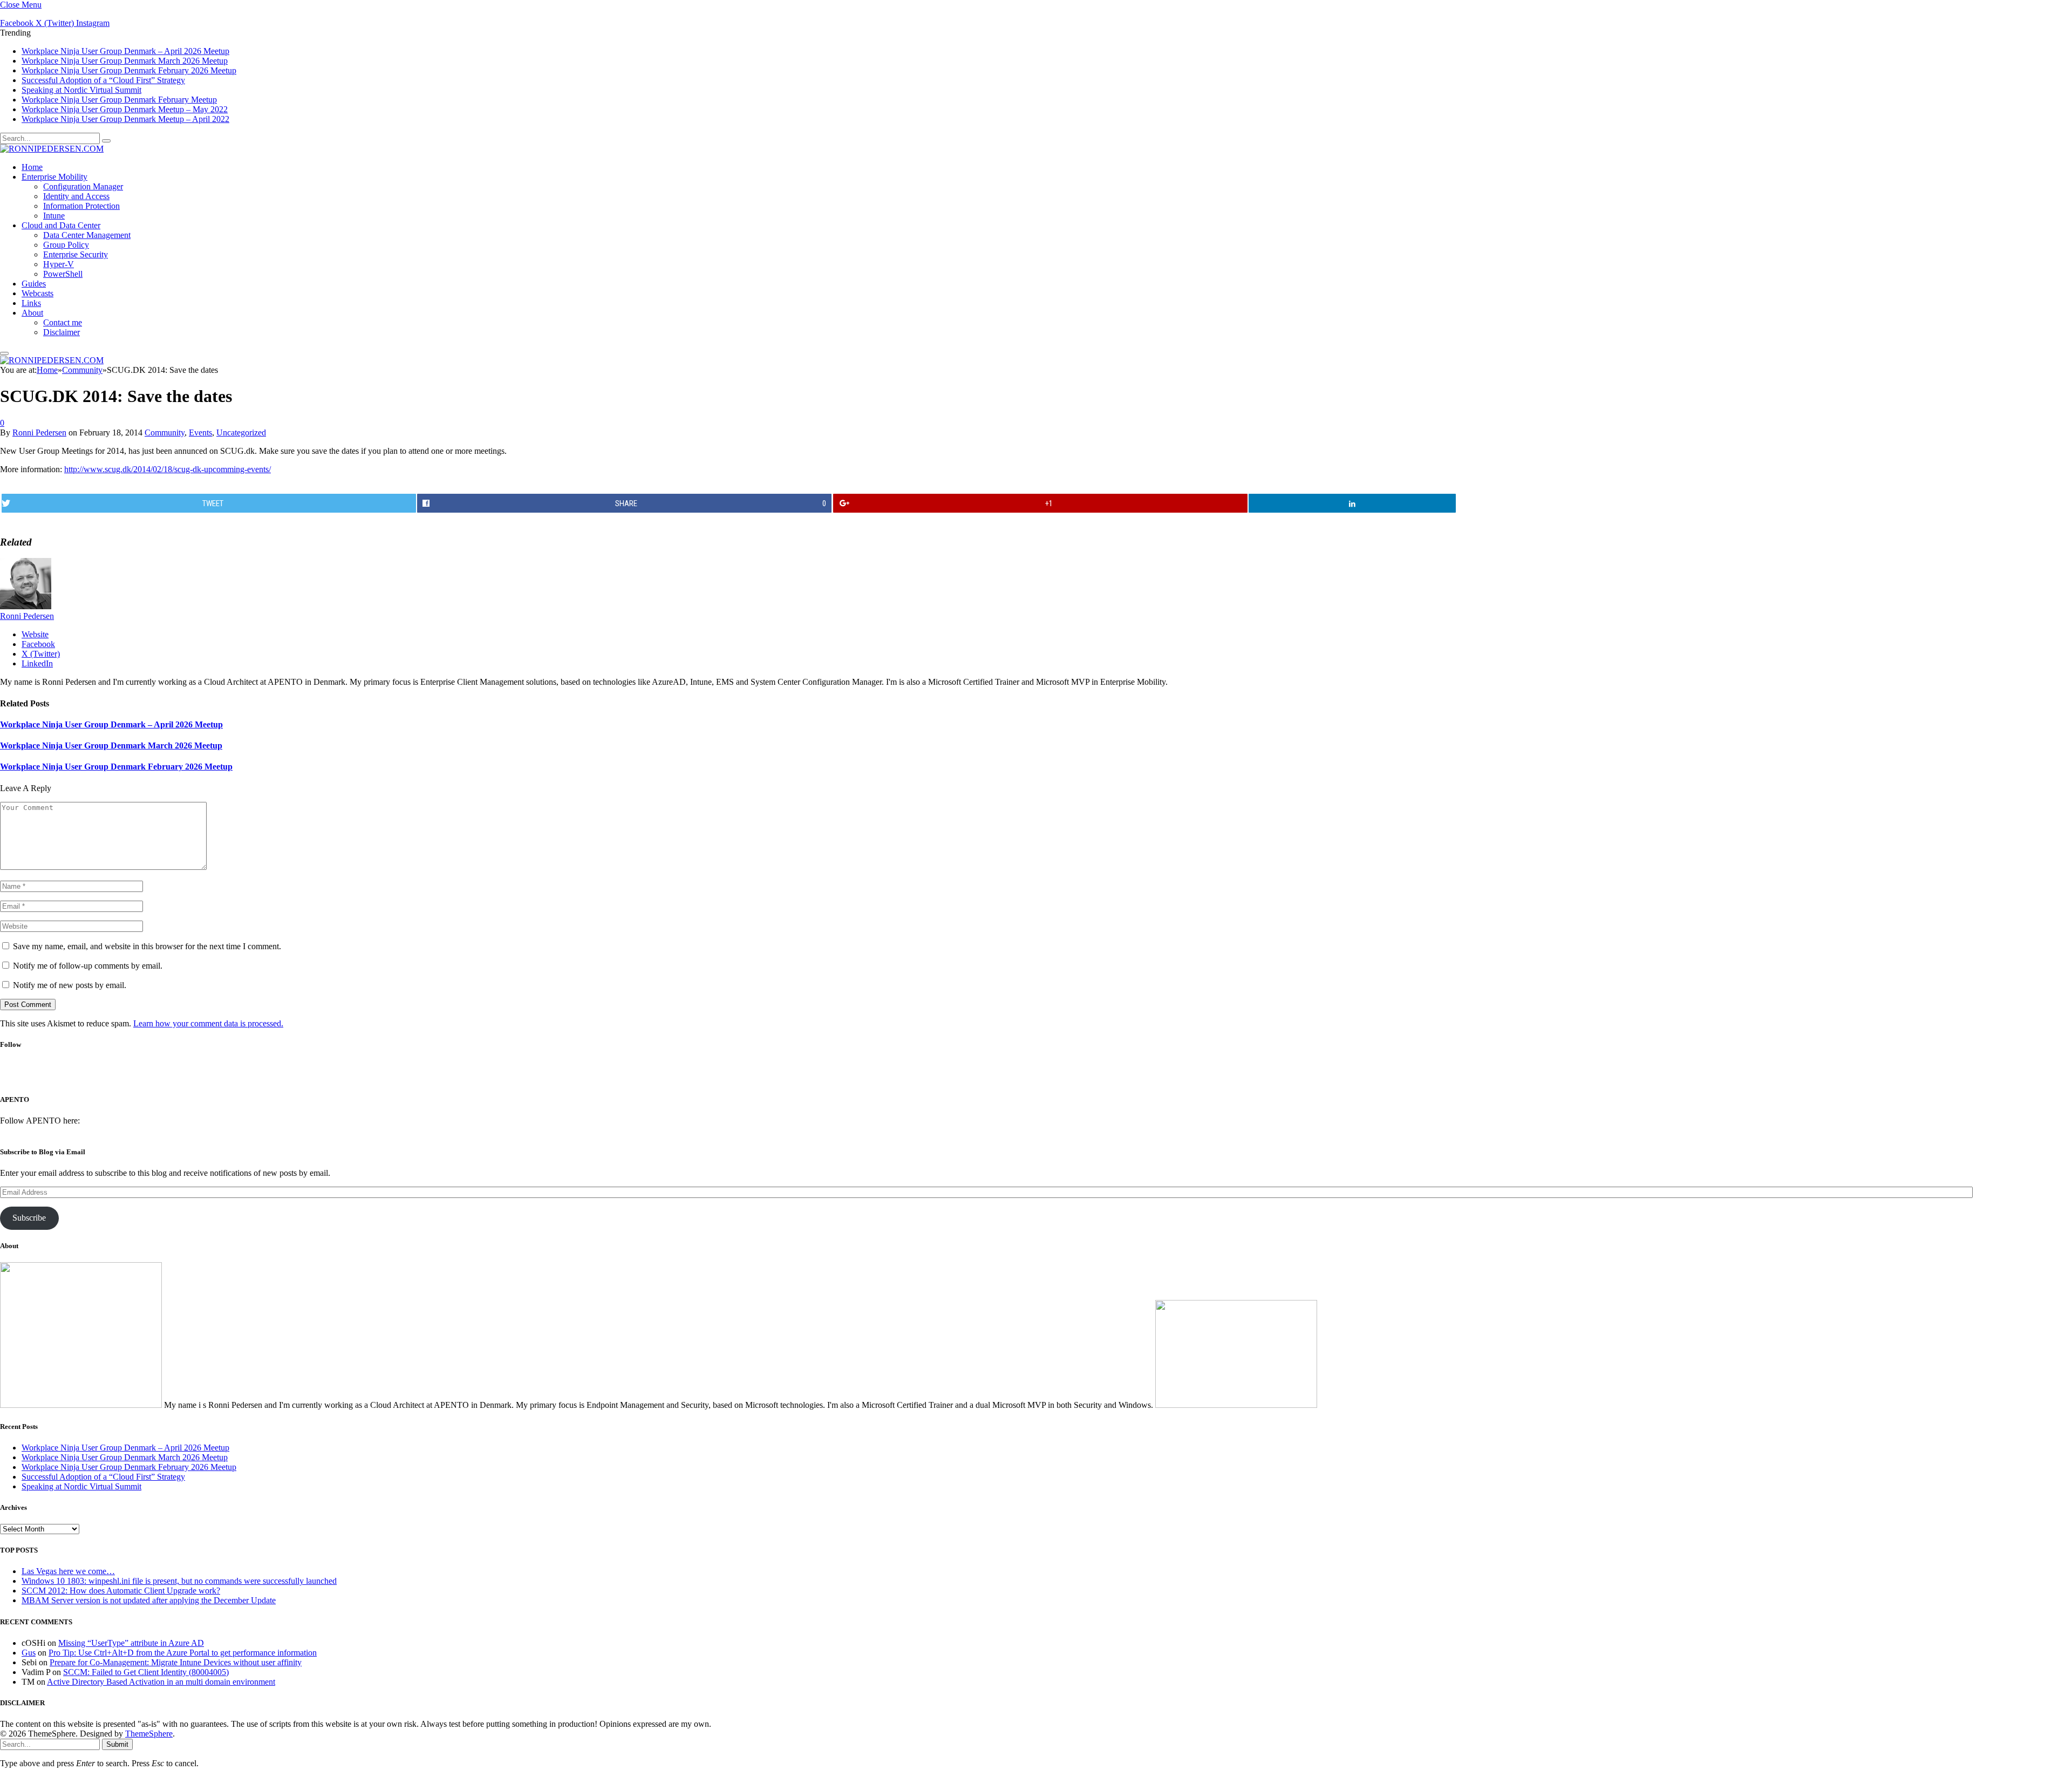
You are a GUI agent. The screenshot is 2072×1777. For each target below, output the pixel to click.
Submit (117, 1744)
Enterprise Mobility (54, 177)
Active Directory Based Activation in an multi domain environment (161, 1682)
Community (165, 433)
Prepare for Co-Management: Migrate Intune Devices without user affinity (176, 1662)
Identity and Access (76, 196)
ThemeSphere (149, 1734)
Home (32, 167)
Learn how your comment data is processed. (208, 1023)
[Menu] (4, 353)
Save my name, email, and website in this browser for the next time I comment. (147, 946)
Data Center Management (87, 235)
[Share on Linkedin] (1352, 503)
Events (200, 433)
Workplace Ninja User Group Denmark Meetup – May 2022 (125, 109)
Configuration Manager (83, 186)
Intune (54, 216)
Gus (29, 1653)
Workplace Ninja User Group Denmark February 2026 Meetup (129, 70)
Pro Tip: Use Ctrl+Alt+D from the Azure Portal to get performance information (183, 1653)
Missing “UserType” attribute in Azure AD (131, 1643)
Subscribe (29, 1218)
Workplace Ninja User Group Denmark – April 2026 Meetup (125, 51)
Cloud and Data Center (61, 225)
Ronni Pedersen (39, 433)
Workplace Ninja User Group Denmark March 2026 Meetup (125, 61)
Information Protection (81, 206)
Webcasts (38, 293)
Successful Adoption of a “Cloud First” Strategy (103, 80)
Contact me (63, 322)
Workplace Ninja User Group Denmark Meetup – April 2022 (125, 119)
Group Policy (66, 245)
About (32, 313)
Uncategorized (241, 433)
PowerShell (63, 274)
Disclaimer (62, 332)
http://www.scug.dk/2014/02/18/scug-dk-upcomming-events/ (168, 469)
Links (31, 303)
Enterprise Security (76, 254)
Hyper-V (59, 264)
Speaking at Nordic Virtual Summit (81, 90)
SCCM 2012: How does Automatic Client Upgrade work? (121, 1591)
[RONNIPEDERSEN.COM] (52, 149)
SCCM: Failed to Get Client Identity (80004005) (146, 1672)
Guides (34, 284)
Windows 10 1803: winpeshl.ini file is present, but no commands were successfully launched (179, 1581)
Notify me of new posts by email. (70, 985)
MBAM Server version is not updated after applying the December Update (149, 1600)
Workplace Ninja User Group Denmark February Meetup (119, 100)
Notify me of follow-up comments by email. (88, 966)
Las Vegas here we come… (68, 1571)
